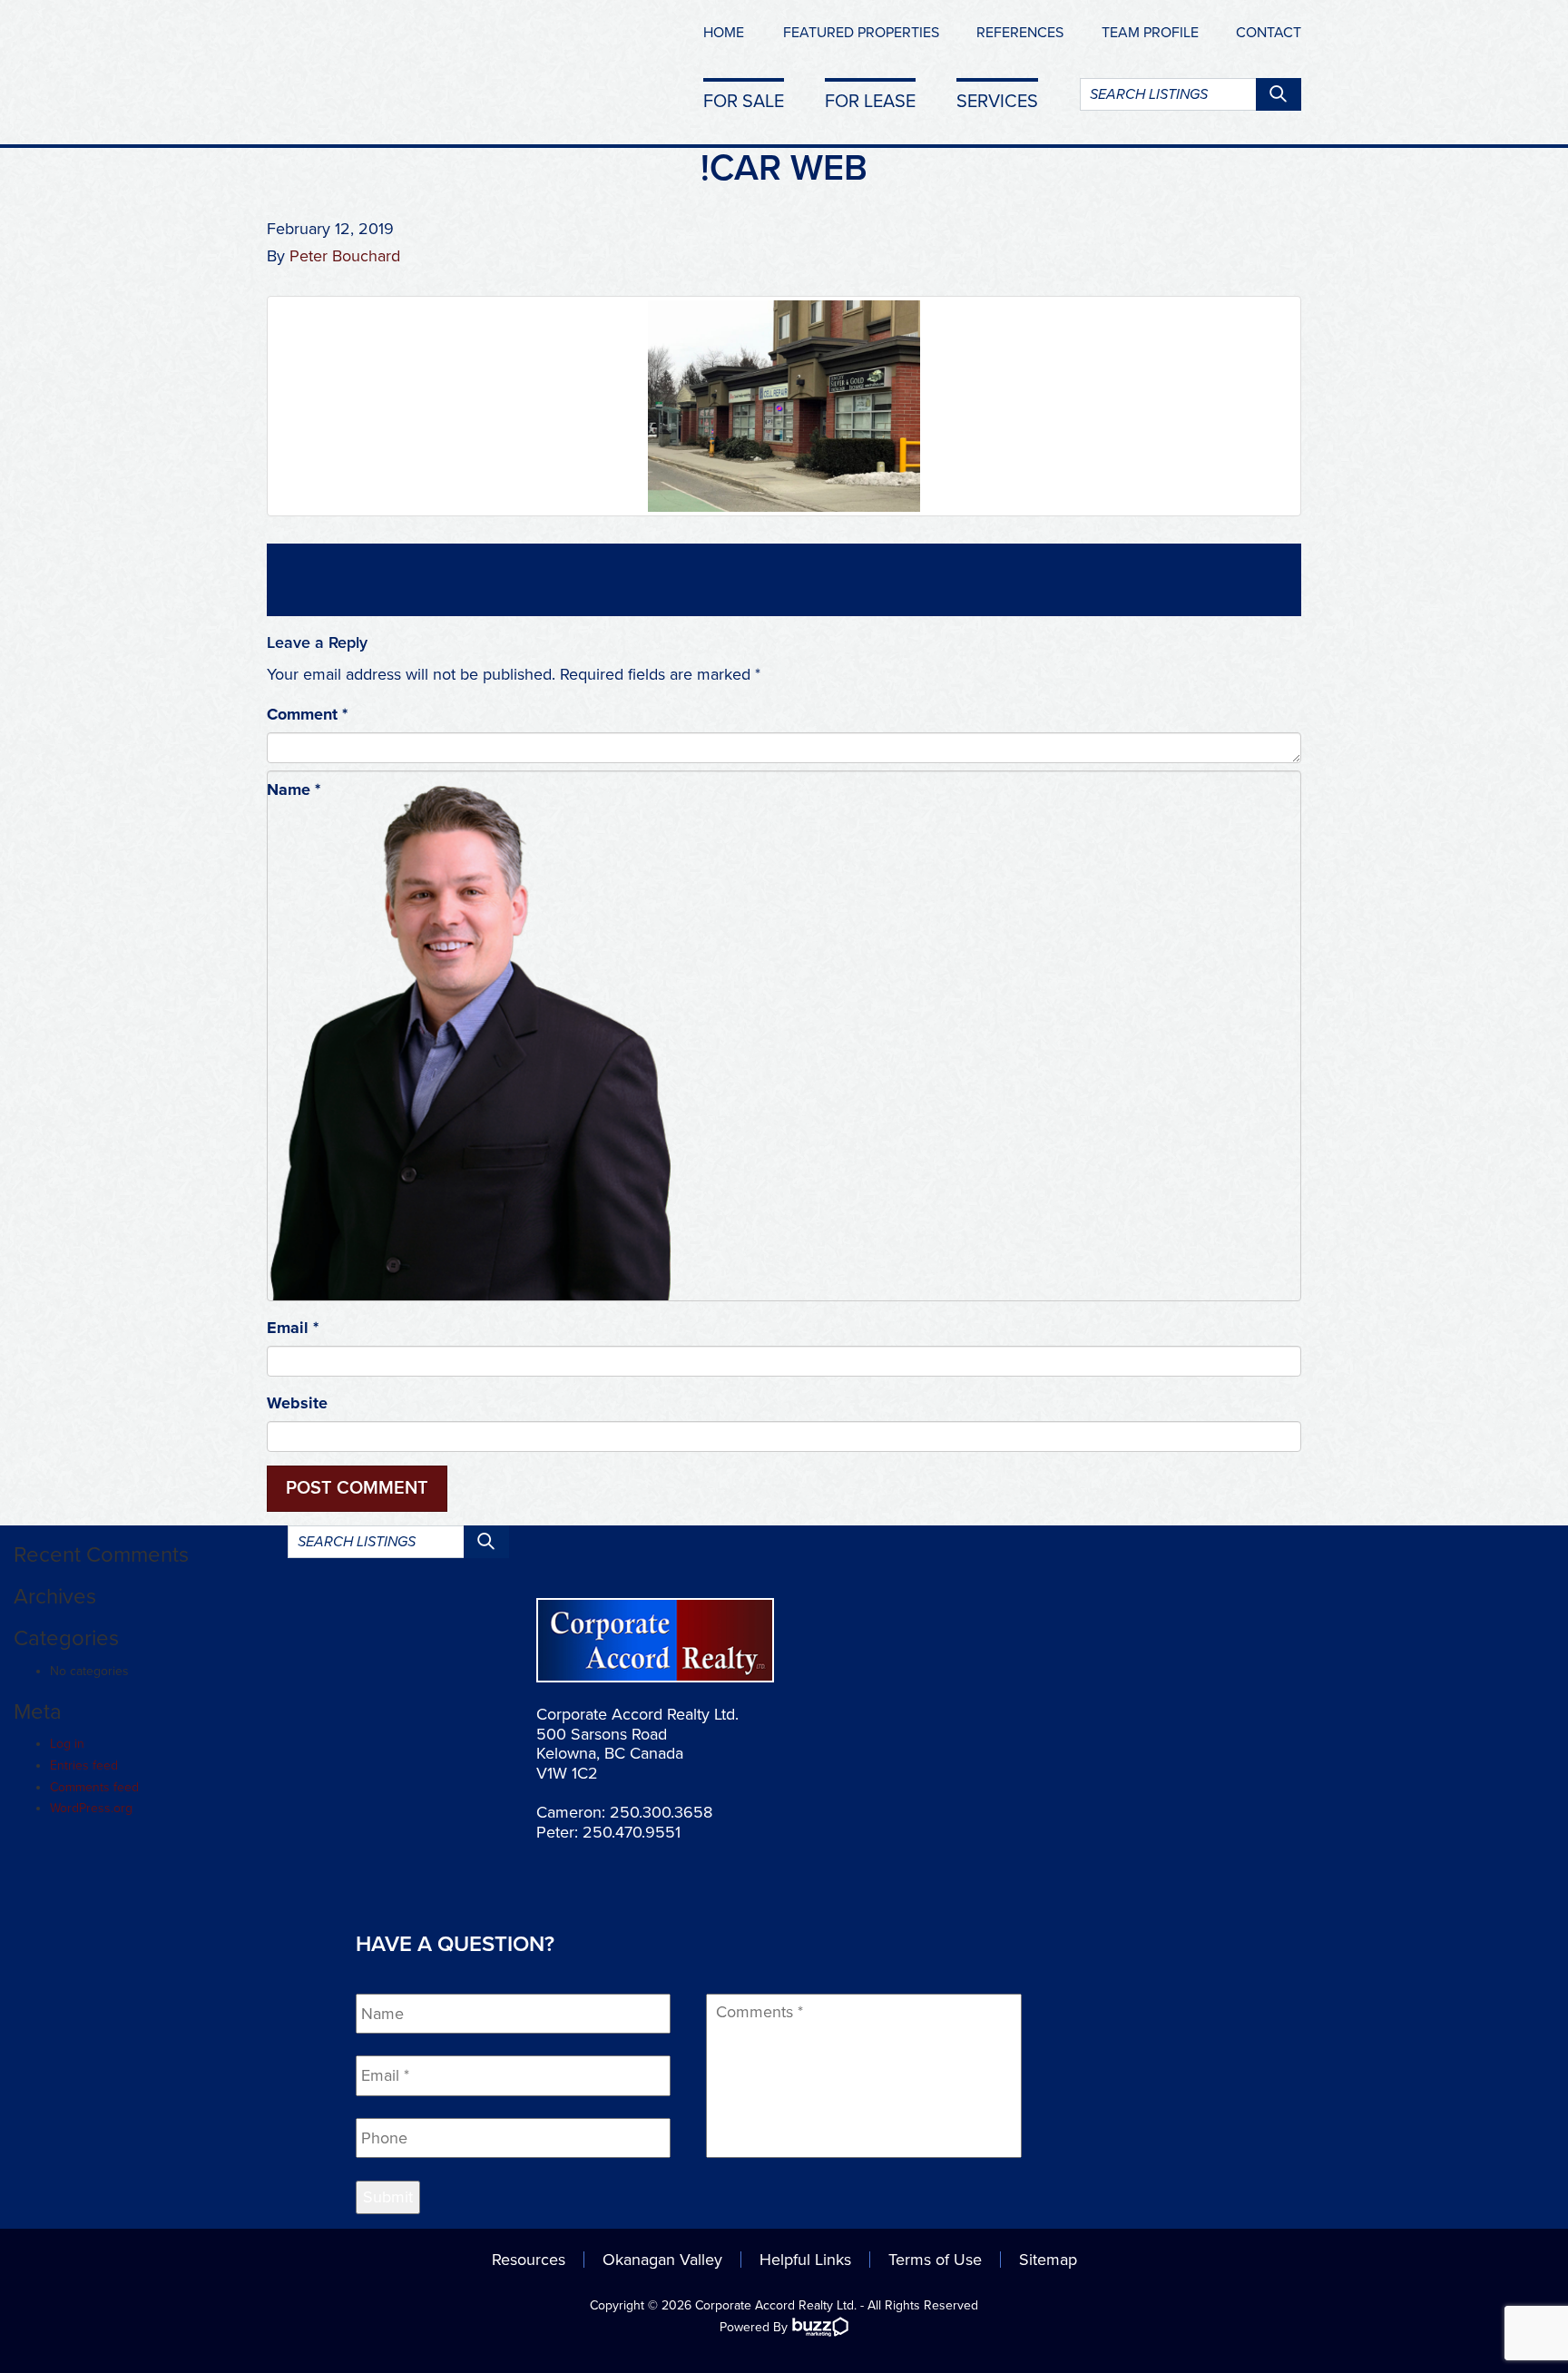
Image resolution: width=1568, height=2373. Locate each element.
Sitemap (1048, 2260)
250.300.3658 (661, 1812)
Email (293, 1328)
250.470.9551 (632, 1832)
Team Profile (1150, 33)
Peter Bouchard (345, 256)
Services (997, 101)
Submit (388, 2197)
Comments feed (94, 1787)
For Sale (744, 101)
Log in (67, 1744)
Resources (529, 2260)
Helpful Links (805, 2260)
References (1020, 33)
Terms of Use (935, 2260)
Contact (1269, 33)
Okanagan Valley (662, 2260)
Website (297, 1403)
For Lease (870, 101)
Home (724, 33)
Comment (307, 714)
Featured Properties (861, 33)
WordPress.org (91, 1808)
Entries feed (84, 1765)
